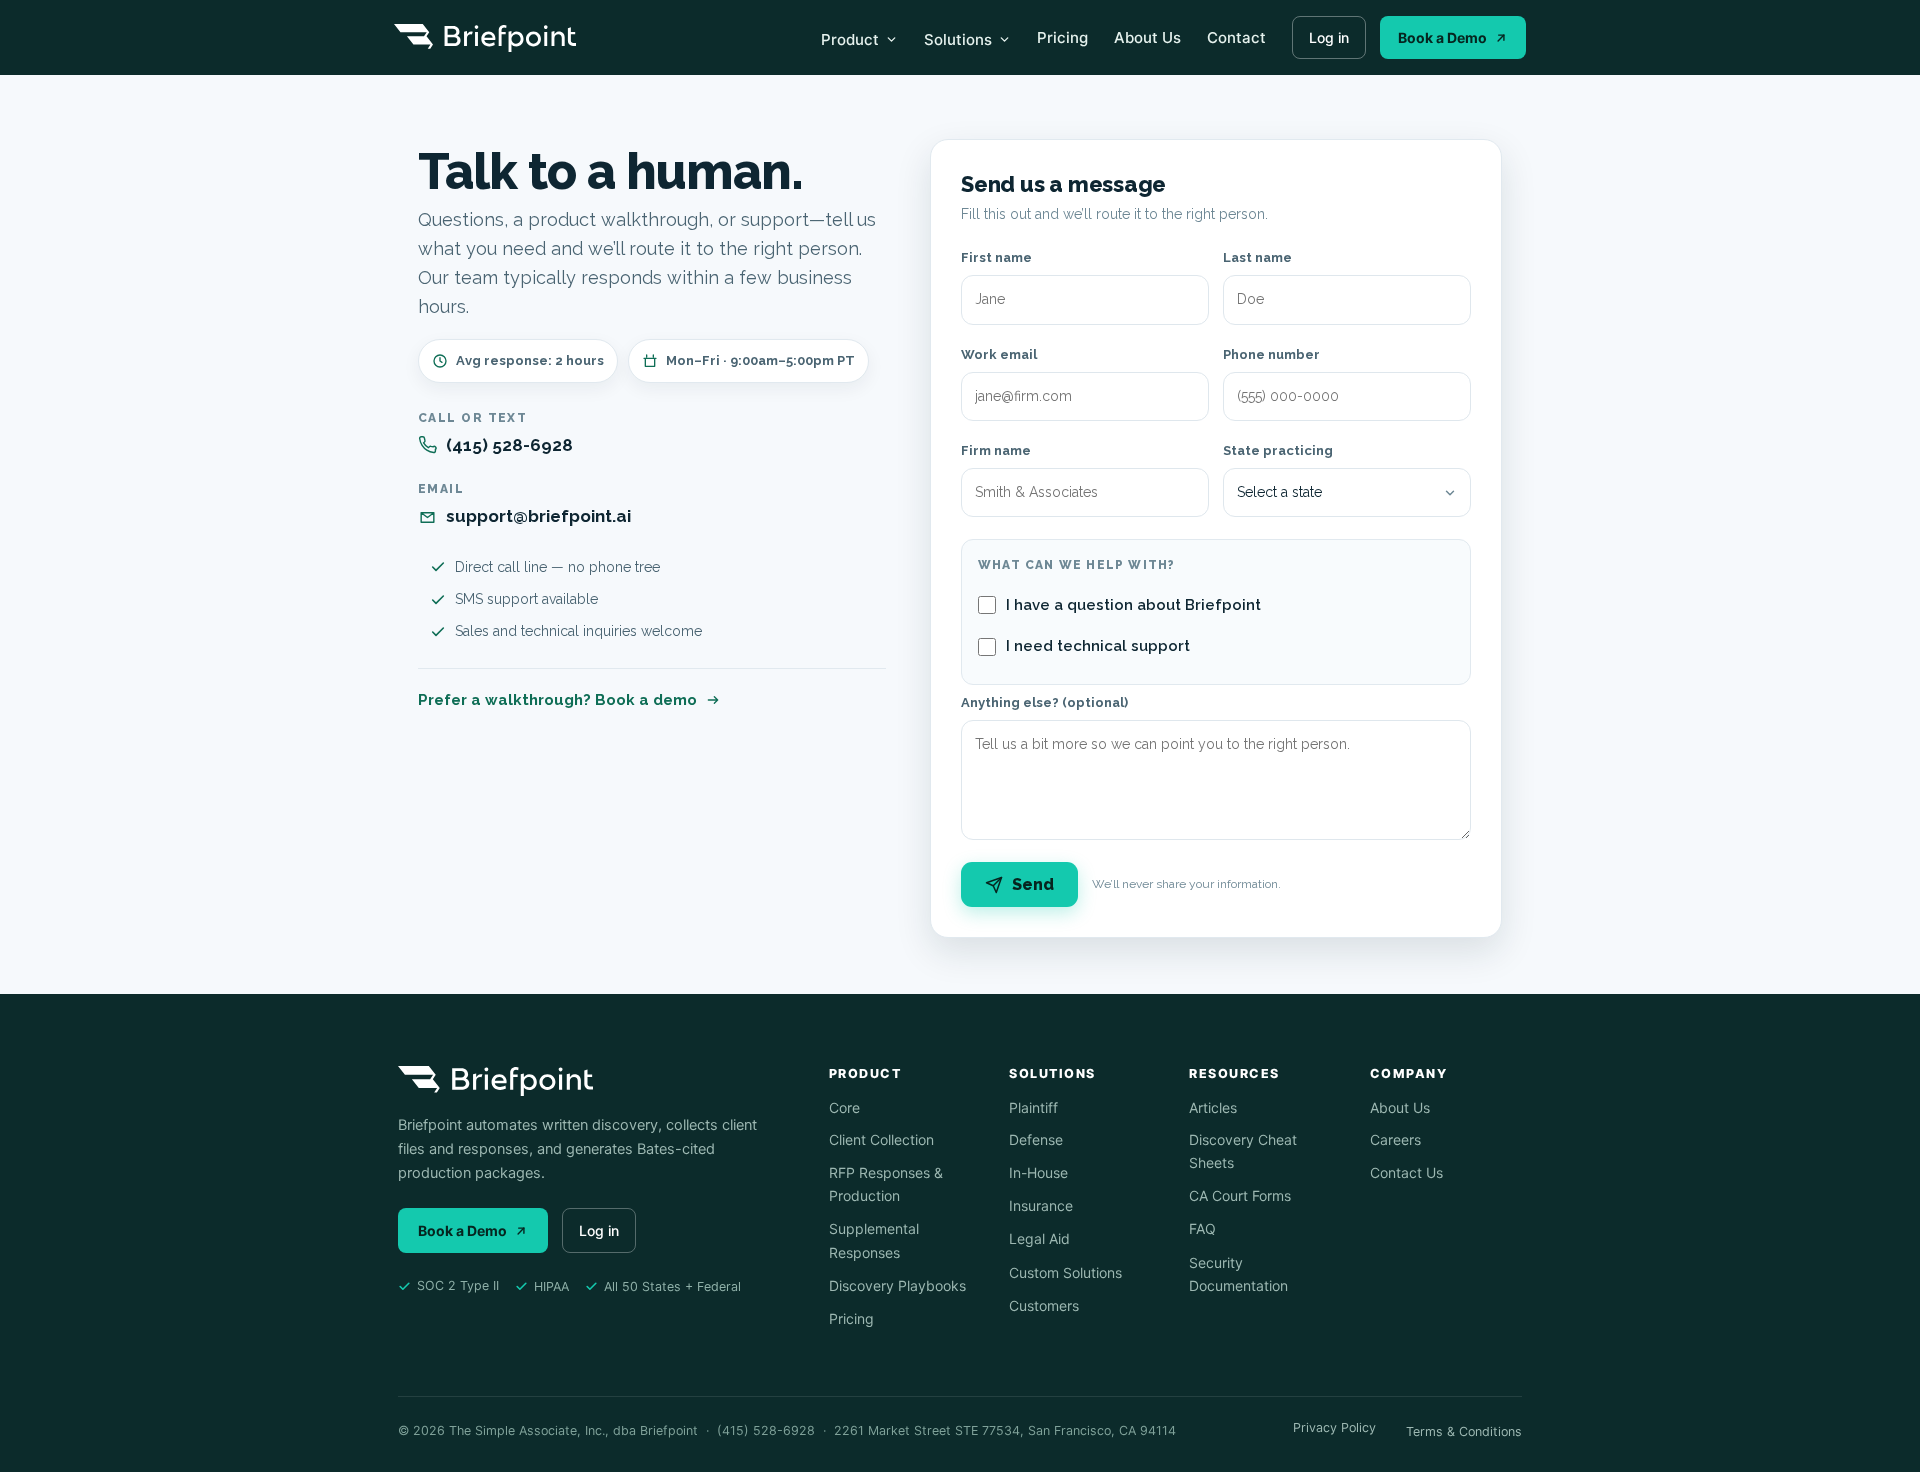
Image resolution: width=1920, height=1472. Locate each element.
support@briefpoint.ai (538, 516)
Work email (999, 354)
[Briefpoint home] (485, 38)
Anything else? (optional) (1044, 702)
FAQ (1202, 1228)
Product (850, 39)
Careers (1395, 1139)
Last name (1257, 257)
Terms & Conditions (1464, 1431)
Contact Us (1406, 1172)
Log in (1329, 37)
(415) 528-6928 (509, 445)
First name (996, 257)
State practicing (1278, 450)
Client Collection (881, 1139)
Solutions (958, 39)
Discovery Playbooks (897, 1285)
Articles (1213, 1107)
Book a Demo (1442, 37)
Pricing (1062, 37)
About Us (1147, 37)
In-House (1038, 1172)
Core (844, 1107)
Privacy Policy (1334, 1427)
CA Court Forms (1240, 1195)
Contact (1236, 37)
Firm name (996, 450)
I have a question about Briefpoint (1133, 605)
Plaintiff (1033, 1107)
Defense (1036, 1139)
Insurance (1041, 1205)
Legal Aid (1039, 1238)
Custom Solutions (1065, 1272)
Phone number (1271, 354)
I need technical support (1098, 646)
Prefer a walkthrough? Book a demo (557, 700)
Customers (1044, 1305)
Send (1033, 884)
